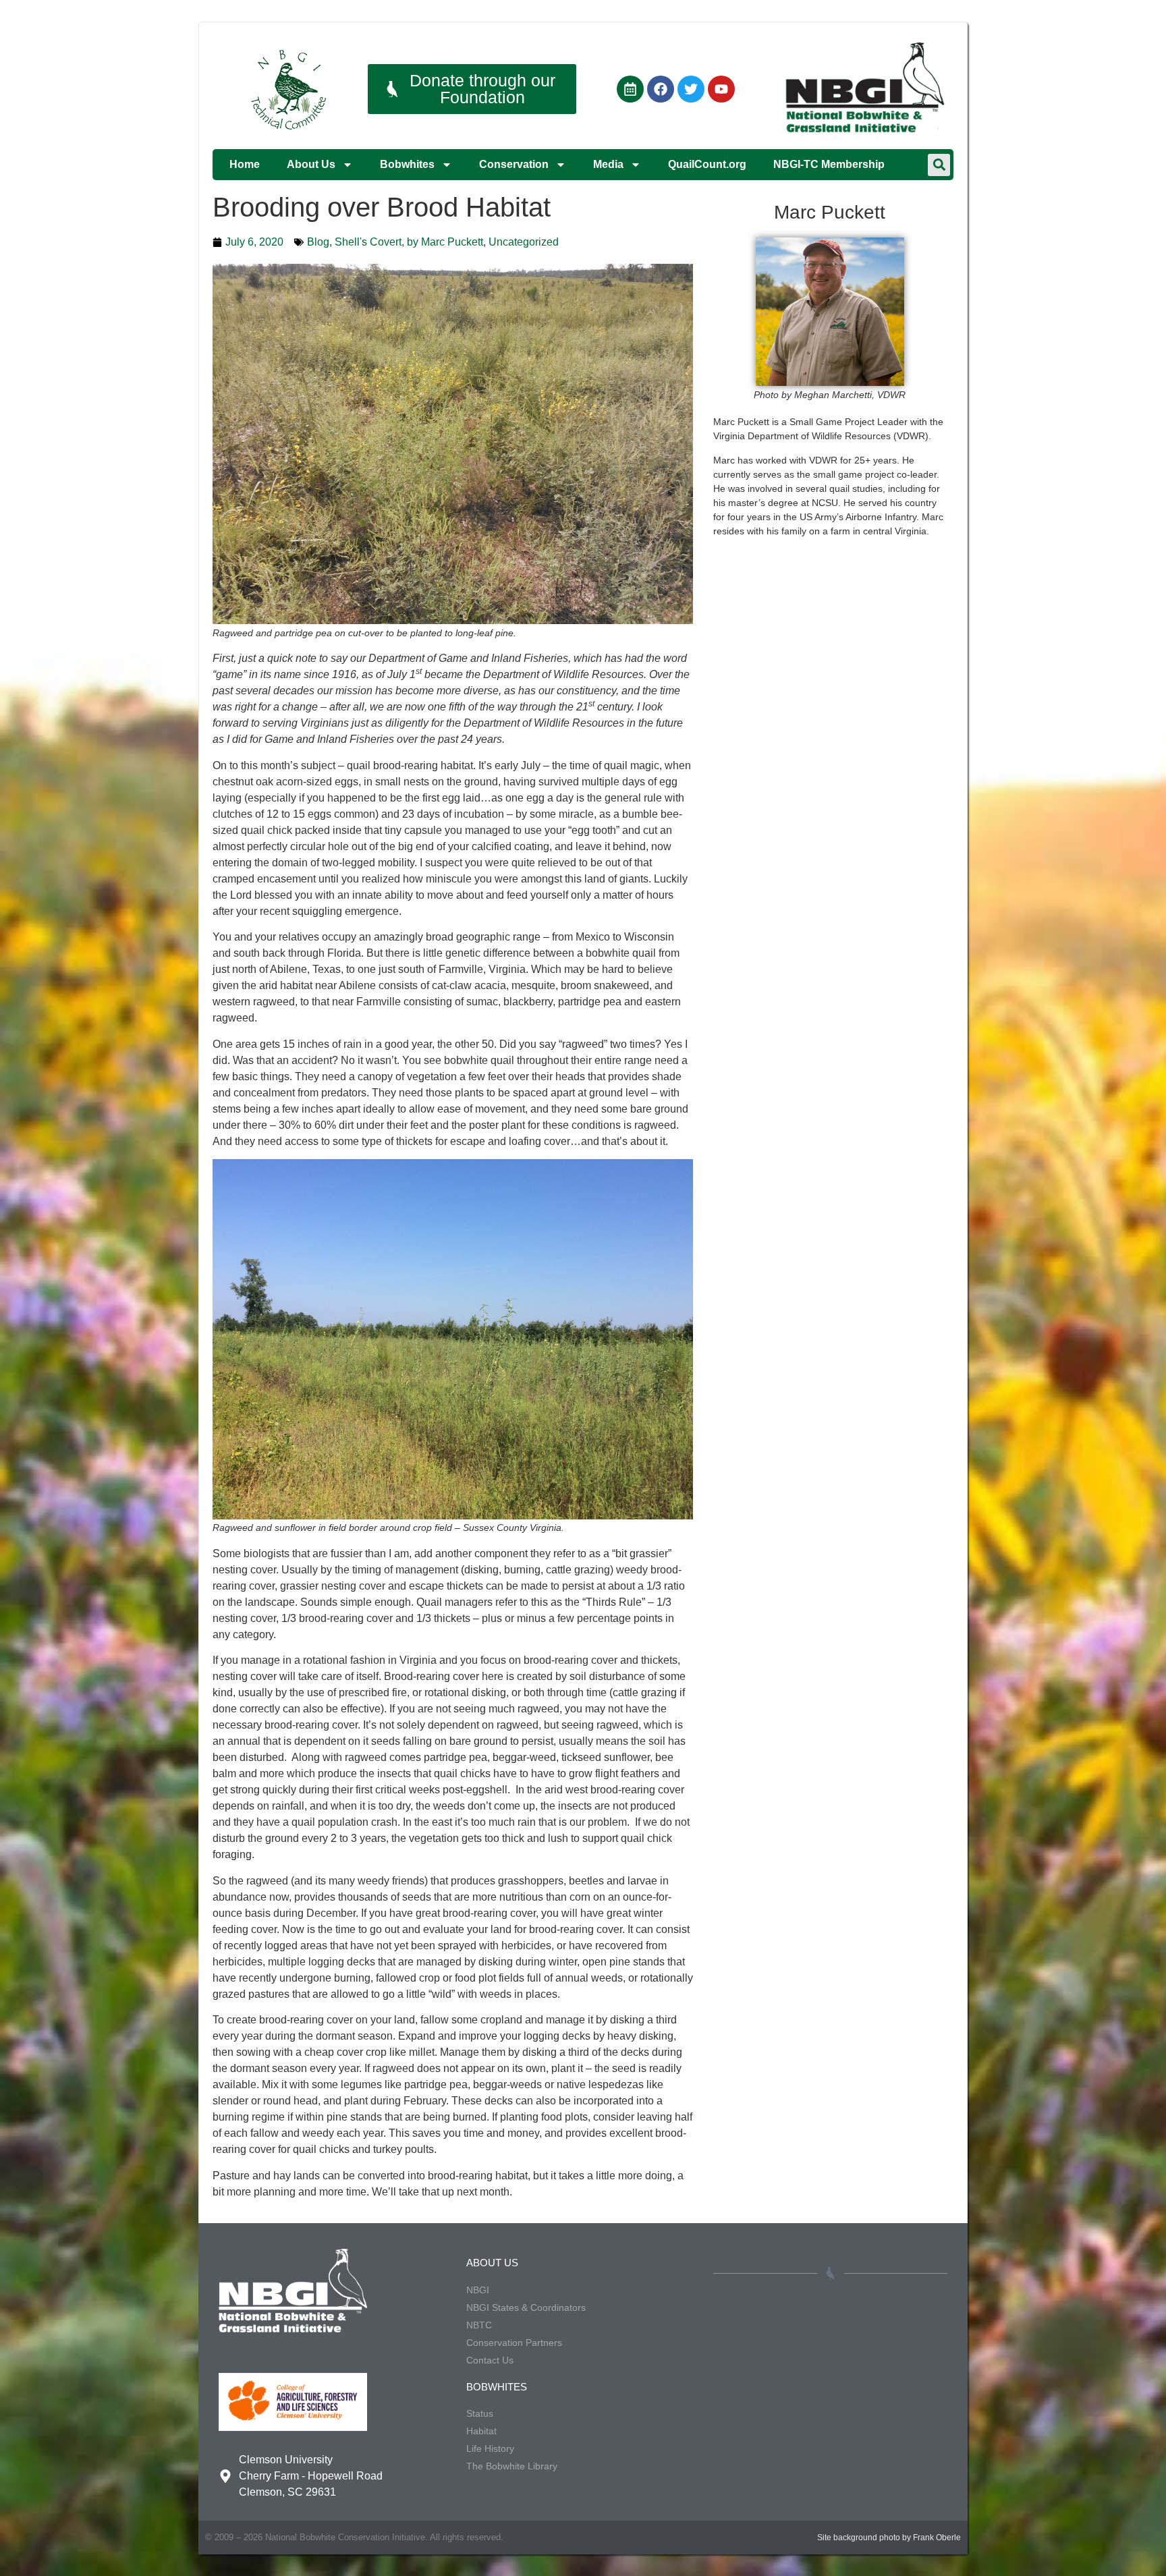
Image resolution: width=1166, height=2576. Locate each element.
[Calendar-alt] (630, 89)
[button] (939, 165)
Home (245, 164)
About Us (311, 164)
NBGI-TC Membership (829, 164)
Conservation (514, 164)
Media (608, 164)
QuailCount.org (707, 164)
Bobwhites (407, 164)
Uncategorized (524, 242)
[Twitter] (691, 89)
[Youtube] (721, 89)
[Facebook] (661, 89)
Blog (318, 242)
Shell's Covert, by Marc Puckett (409, 242)
